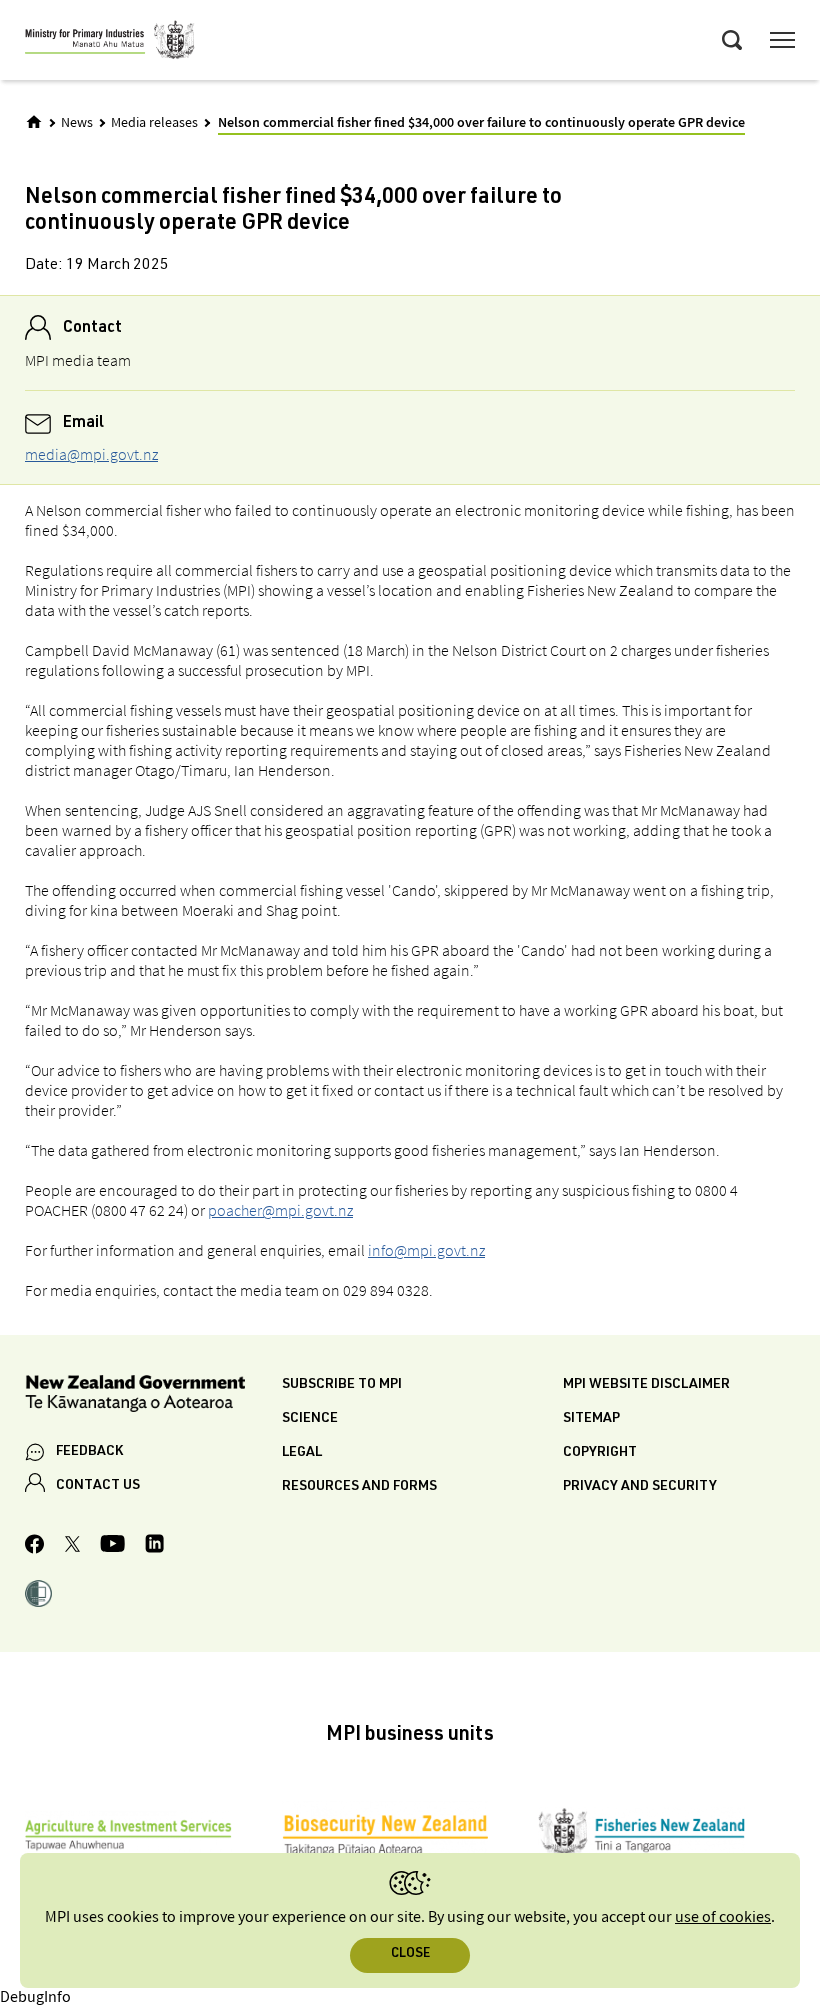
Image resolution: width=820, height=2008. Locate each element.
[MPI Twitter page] (72, 1547)
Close (410, 1954)
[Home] (34, 122)
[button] (38, 1596)
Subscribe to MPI (342, 1385)
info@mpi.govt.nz (426, 1250)
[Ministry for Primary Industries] (110, 43)
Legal (302, 1453)
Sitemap (591, 1419)
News (77, 123)
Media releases (154, 123)
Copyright (600, 1453)
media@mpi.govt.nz (91, 454)
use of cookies (723, 1917)
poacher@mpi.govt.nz (280, 1210)
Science (310, 1419)
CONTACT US (98, 1486)
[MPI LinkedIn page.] (154, 1546)
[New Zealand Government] (153, 1396)
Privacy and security (640, 1487)
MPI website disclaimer (646, 1385)
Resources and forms (359, 1487)
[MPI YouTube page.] (112, 1546)
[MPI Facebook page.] (35, 1547)
